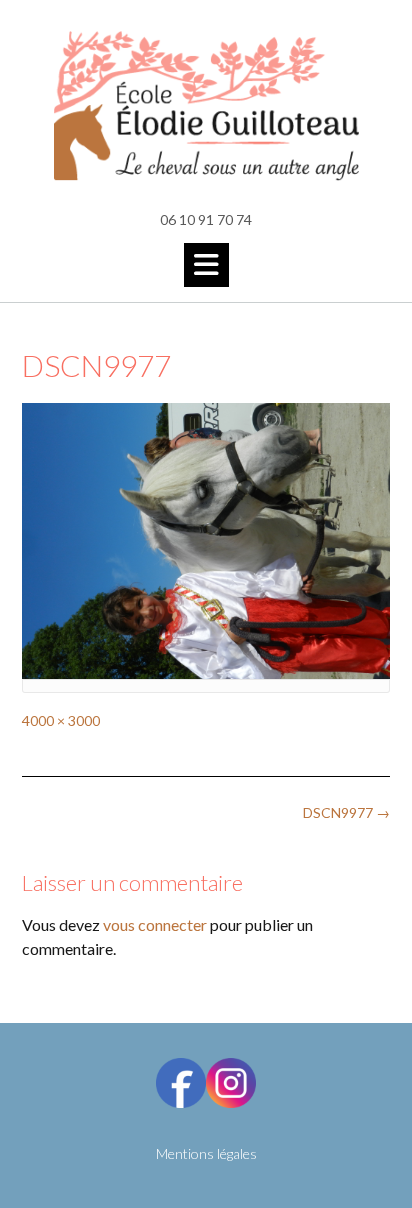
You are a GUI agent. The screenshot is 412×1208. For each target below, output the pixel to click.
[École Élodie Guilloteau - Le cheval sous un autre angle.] (206, 106)
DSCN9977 (346, 812)
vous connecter (155, 924)
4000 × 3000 (61, 720)
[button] (206, 265)
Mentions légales (206, 1153)
